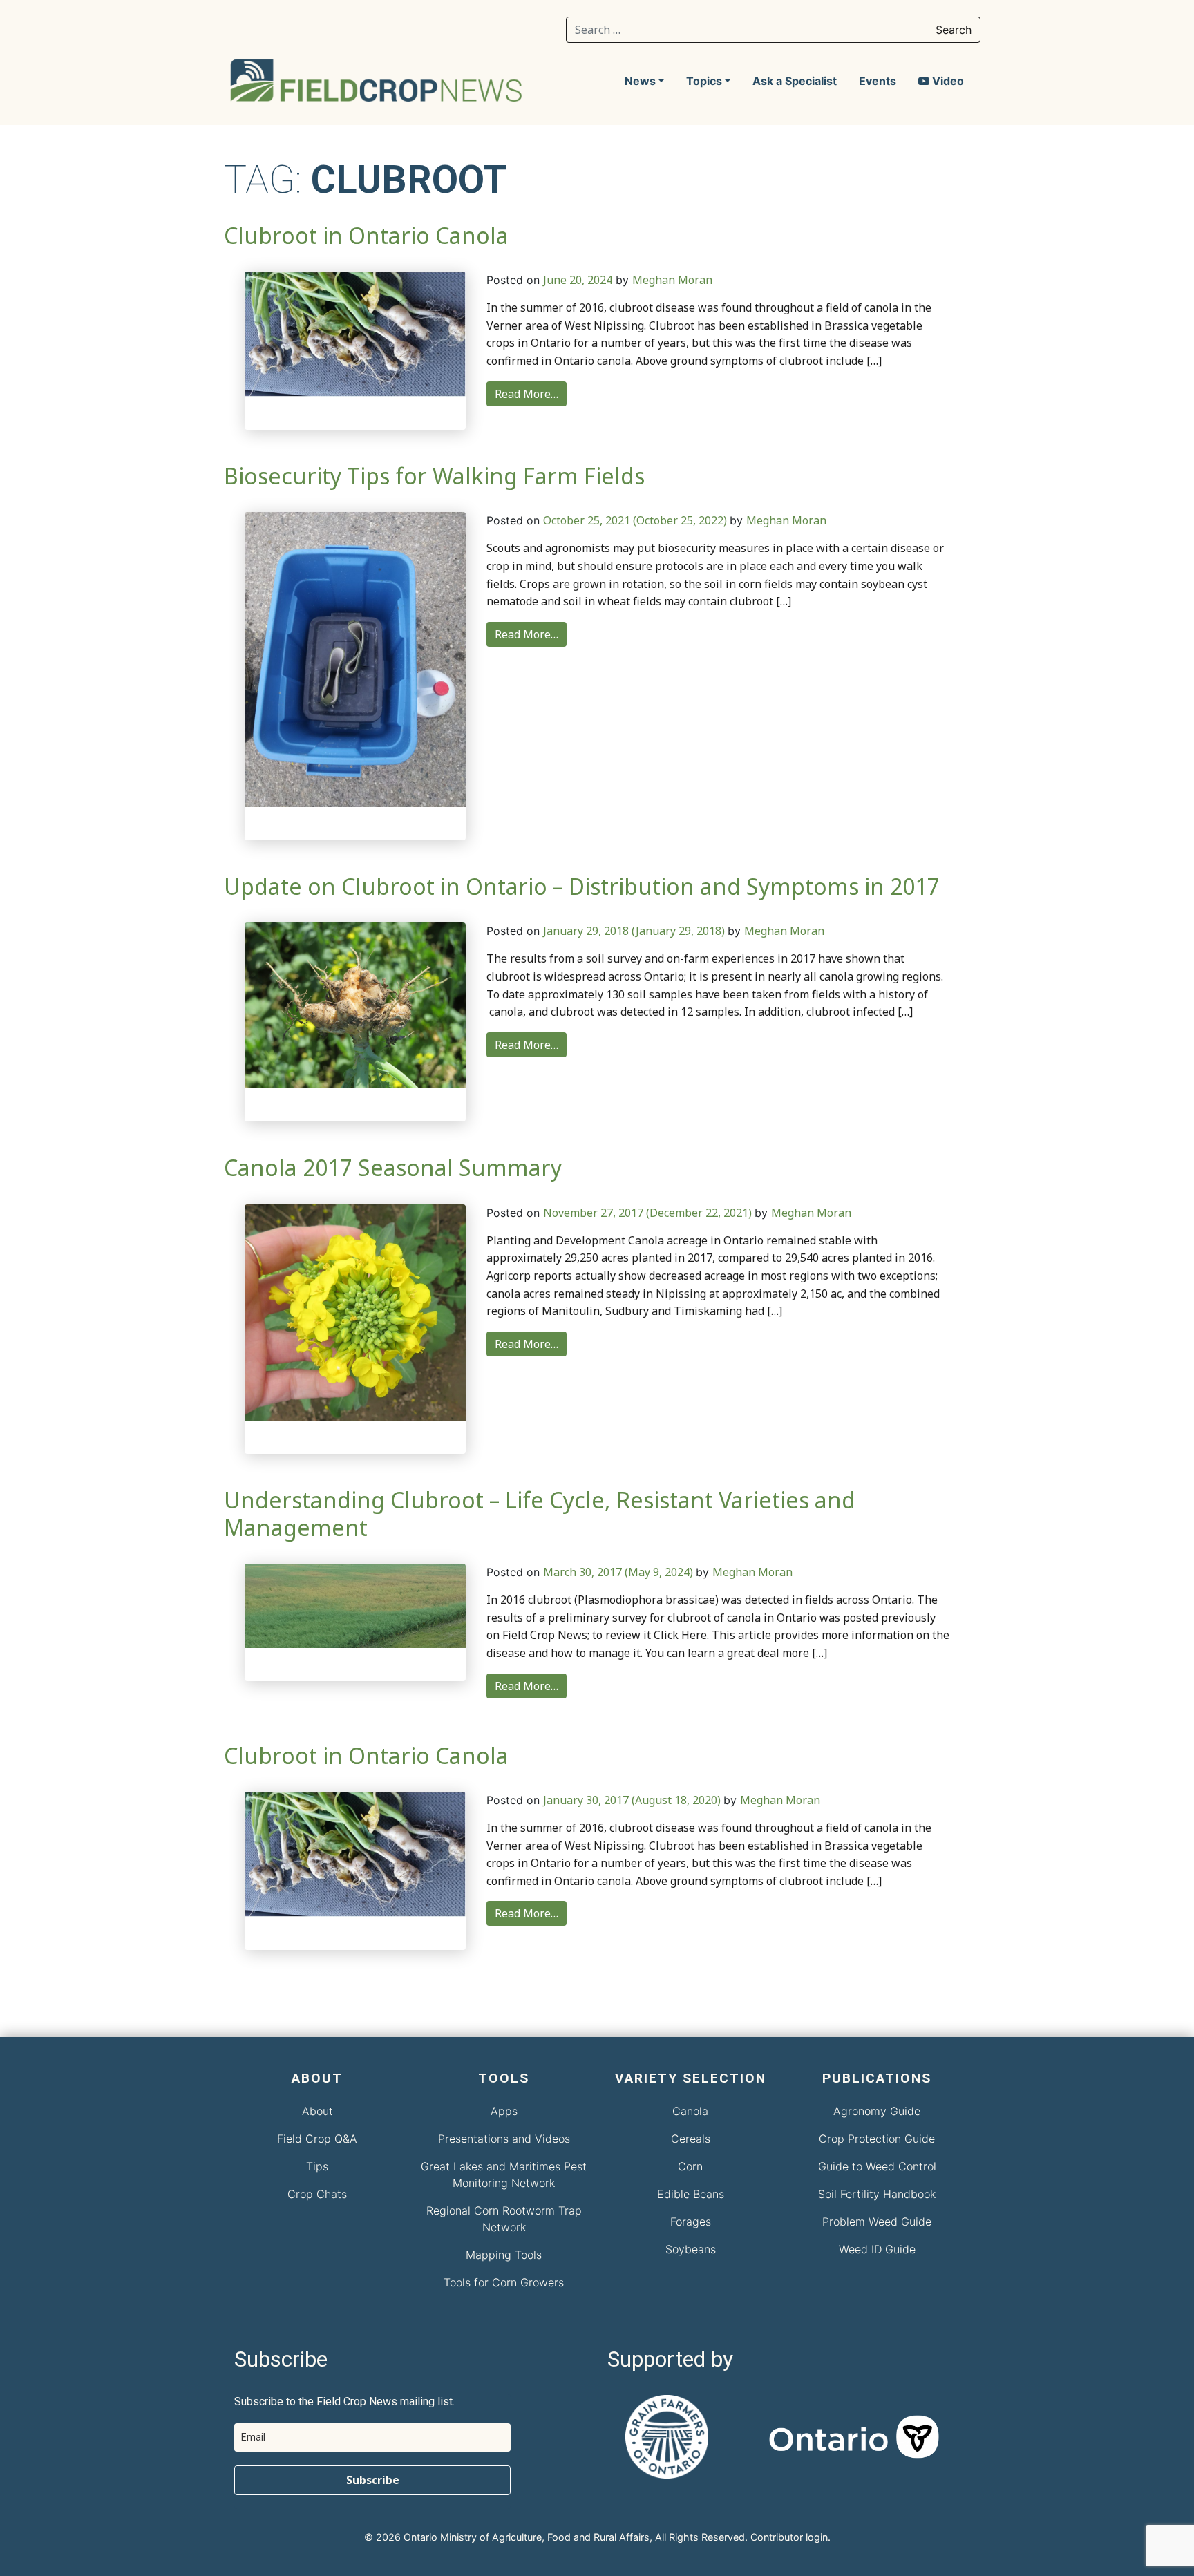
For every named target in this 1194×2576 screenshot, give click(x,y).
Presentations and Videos (504, 2139)
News (640, 81)
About (318, 2111)
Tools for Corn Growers (504, 2282)
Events (878, 81)
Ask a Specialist (795, 81)
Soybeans (691, 2249)
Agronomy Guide (877, 2111)
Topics (704, 81)
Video (947, 81)
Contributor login (789, 2537)
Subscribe (373, 2480)
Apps (504, 2111)
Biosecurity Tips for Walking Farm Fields (434, 476)
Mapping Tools (504, 2255)
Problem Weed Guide (877, 2222)
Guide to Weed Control (877, 2166)
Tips (317, 2166)
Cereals (691, 2139)
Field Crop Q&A (317, 2139)
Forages (691, 2222)
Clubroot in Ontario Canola (366, 235)
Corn (690, 2166)
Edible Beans (691, 2194)
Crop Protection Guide (877, 2139)
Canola (690, 2111)
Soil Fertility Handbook (877, 2194)
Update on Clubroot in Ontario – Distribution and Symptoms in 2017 (582, 886)
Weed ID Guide (877, 2249)
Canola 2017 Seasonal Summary (393, 1167)
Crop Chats (317, 2194)
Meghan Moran (672, 280)
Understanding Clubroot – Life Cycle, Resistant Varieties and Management (540, 1513)
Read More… (527, 394)
